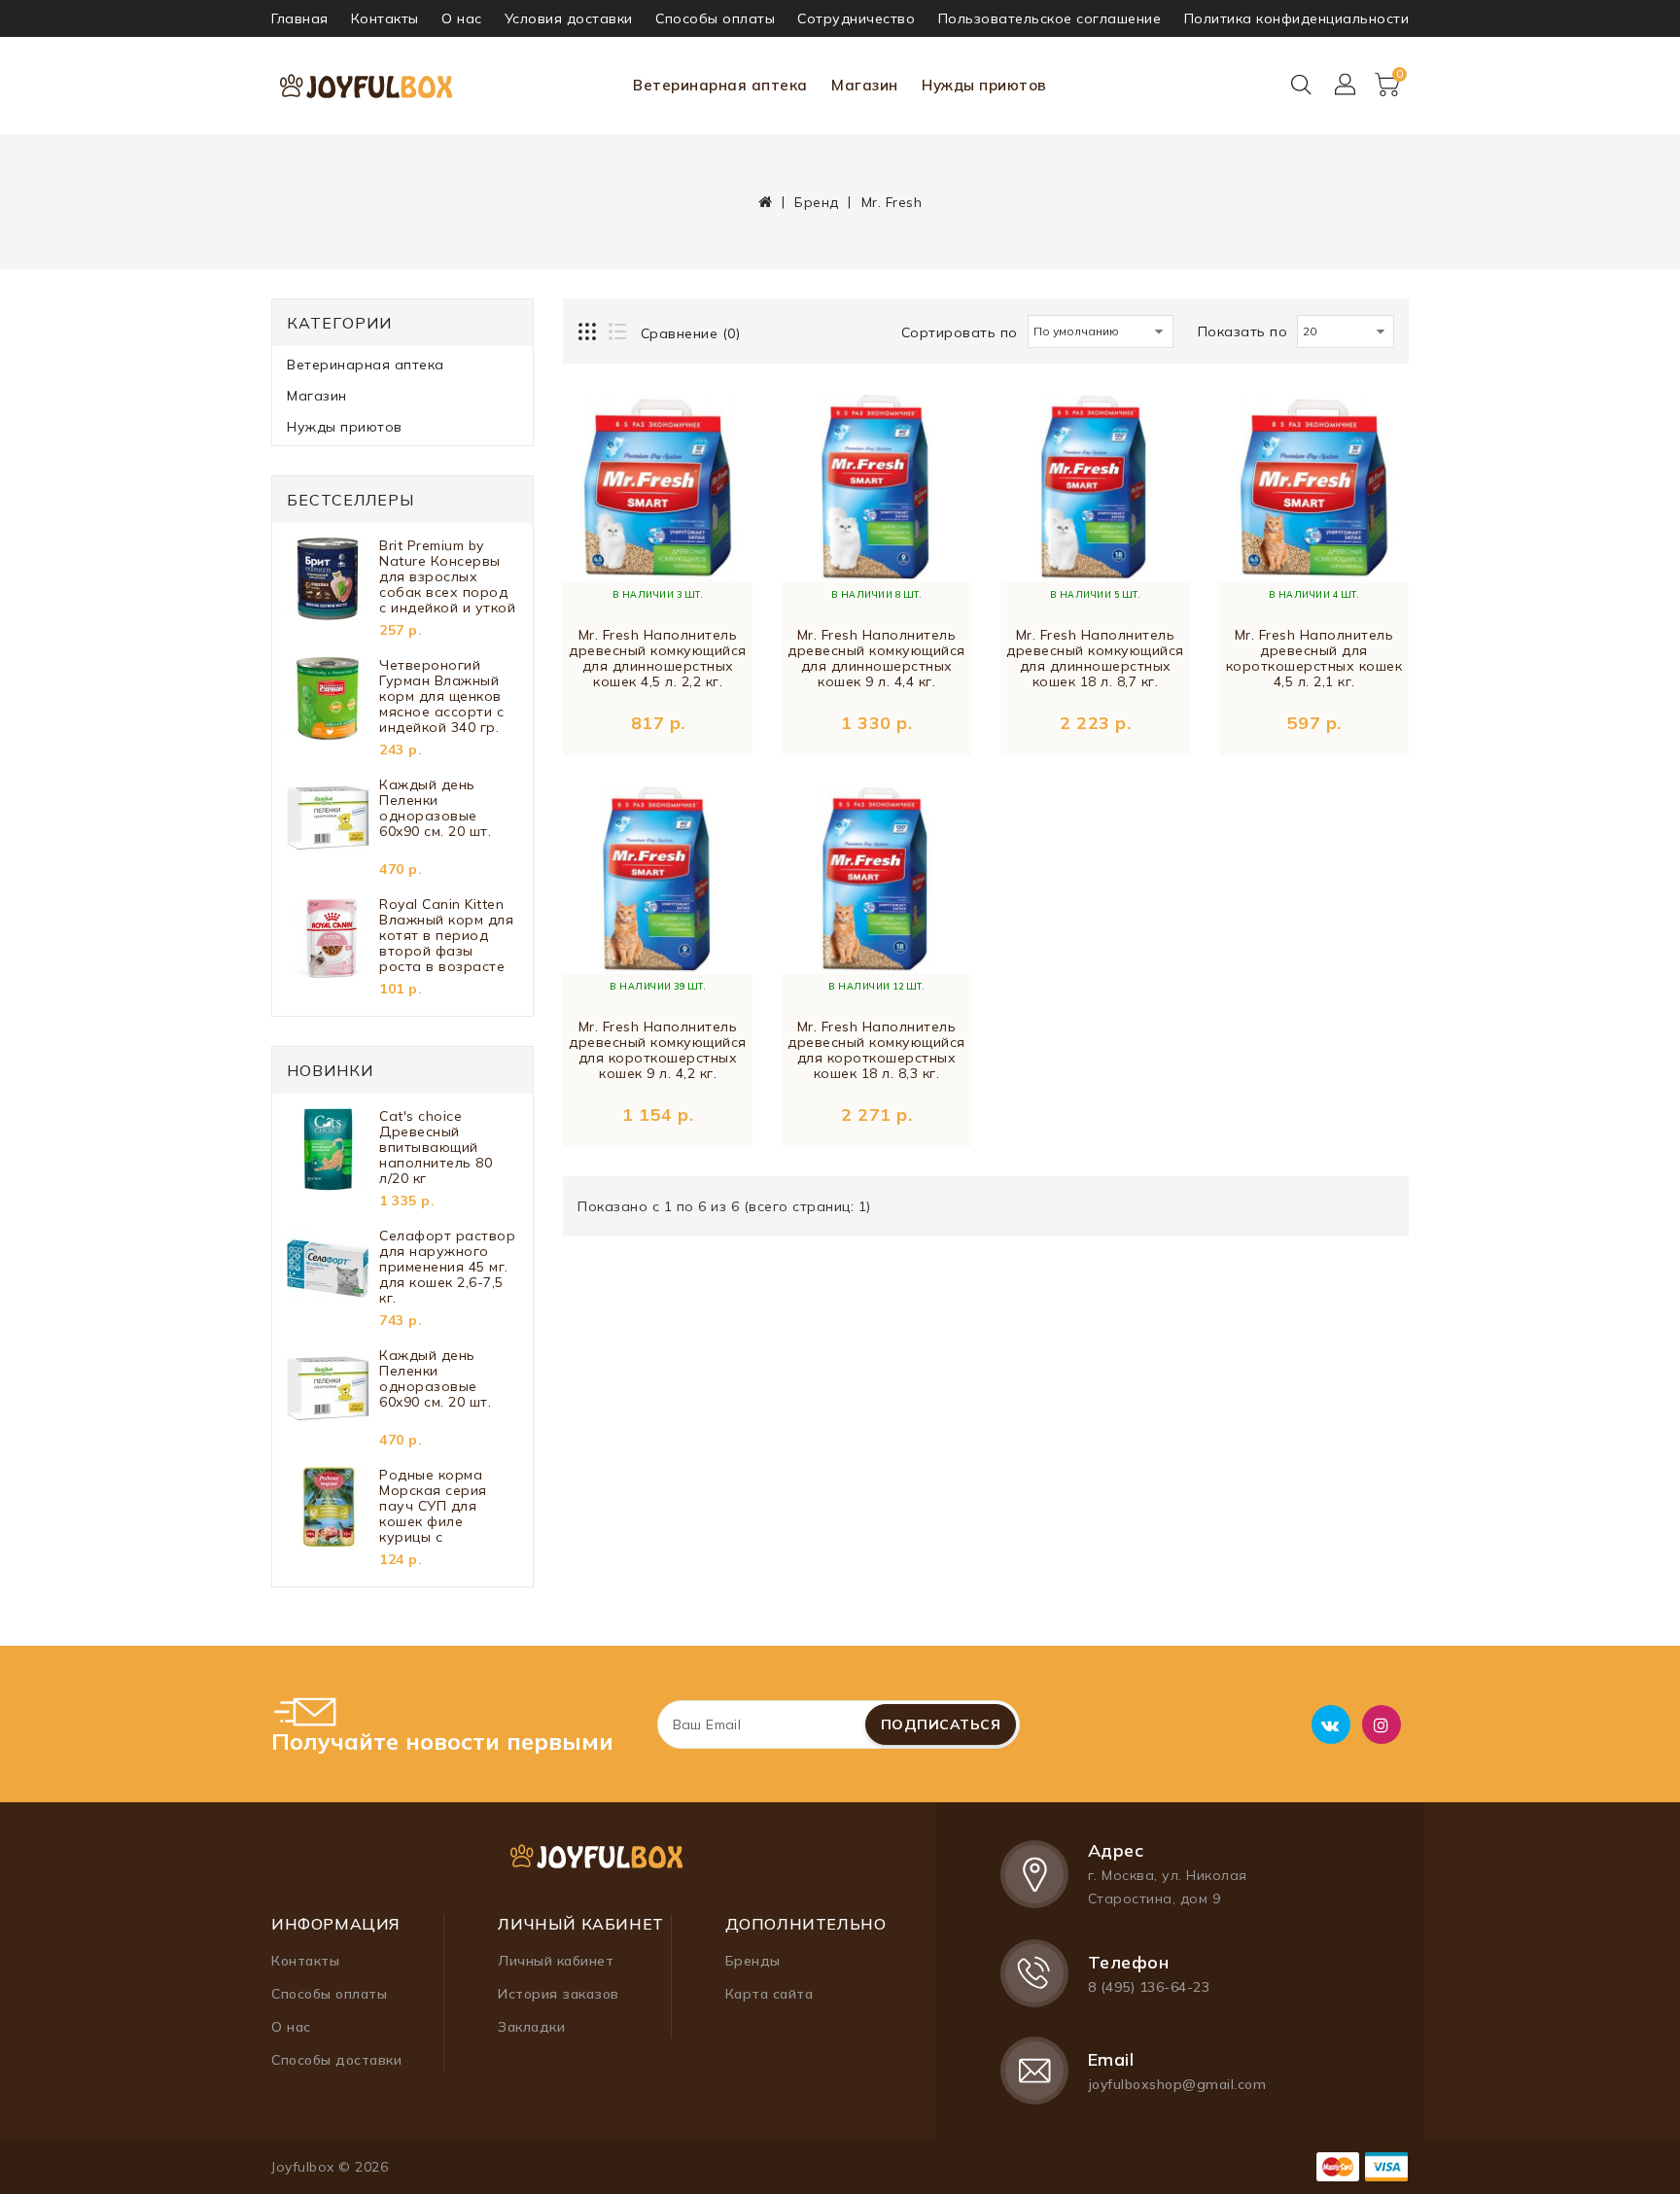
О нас (462, 18)
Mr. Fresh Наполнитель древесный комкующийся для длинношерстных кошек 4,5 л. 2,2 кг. (658, 659)
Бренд (817, 202)
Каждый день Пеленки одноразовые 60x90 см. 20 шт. (435, 808)
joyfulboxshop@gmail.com (1177, 2084)
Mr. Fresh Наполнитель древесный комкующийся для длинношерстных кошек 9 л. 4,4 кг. (876, 659)
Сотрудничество (856, 18)
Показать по (1243, 331)
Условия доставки (569, 18)
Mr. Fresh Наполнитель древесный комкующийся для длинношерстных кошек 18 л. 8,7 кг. (1095, 659)
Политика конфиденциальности (1297, 18)
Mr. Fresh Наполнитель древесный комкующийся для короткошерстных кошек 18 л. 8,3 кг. (876, 1050)
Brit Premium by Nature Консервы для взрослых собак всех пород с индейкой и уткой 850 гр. (447, 576)
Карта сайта (770, 1994)
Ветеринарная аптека (720, 85)
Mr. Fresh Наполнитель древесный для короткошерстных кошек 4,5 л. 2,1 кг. (1314, 659)
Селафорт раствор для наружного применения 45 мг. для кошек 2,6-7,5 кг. (447, 1267)
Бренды (753, 1961)
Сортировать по (960, 332)
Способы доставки (336, 2060)
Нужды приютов (984, 85)
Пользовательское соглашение (1050, 18)
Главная (300, 18)
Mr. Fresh (892, 202)
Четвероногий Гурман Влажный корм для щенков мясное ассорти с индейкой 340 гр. (441, 696)
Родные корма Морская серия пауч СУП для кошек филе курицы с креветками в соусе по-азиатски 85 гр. (446, 1506)
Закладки (531, 2027)
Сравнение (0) (691, 333)
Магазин (865, 85)
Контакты (385, 18)
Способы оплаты (715, 18)
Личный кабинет (556, 1961)
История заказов (559, 1994)
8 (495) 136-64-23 (1149, 1987)
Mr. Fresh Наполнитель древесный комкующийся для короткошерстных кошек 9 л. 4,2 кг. (658, 1050)
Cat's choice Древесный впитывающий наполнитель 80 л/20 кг (436, 1147)
